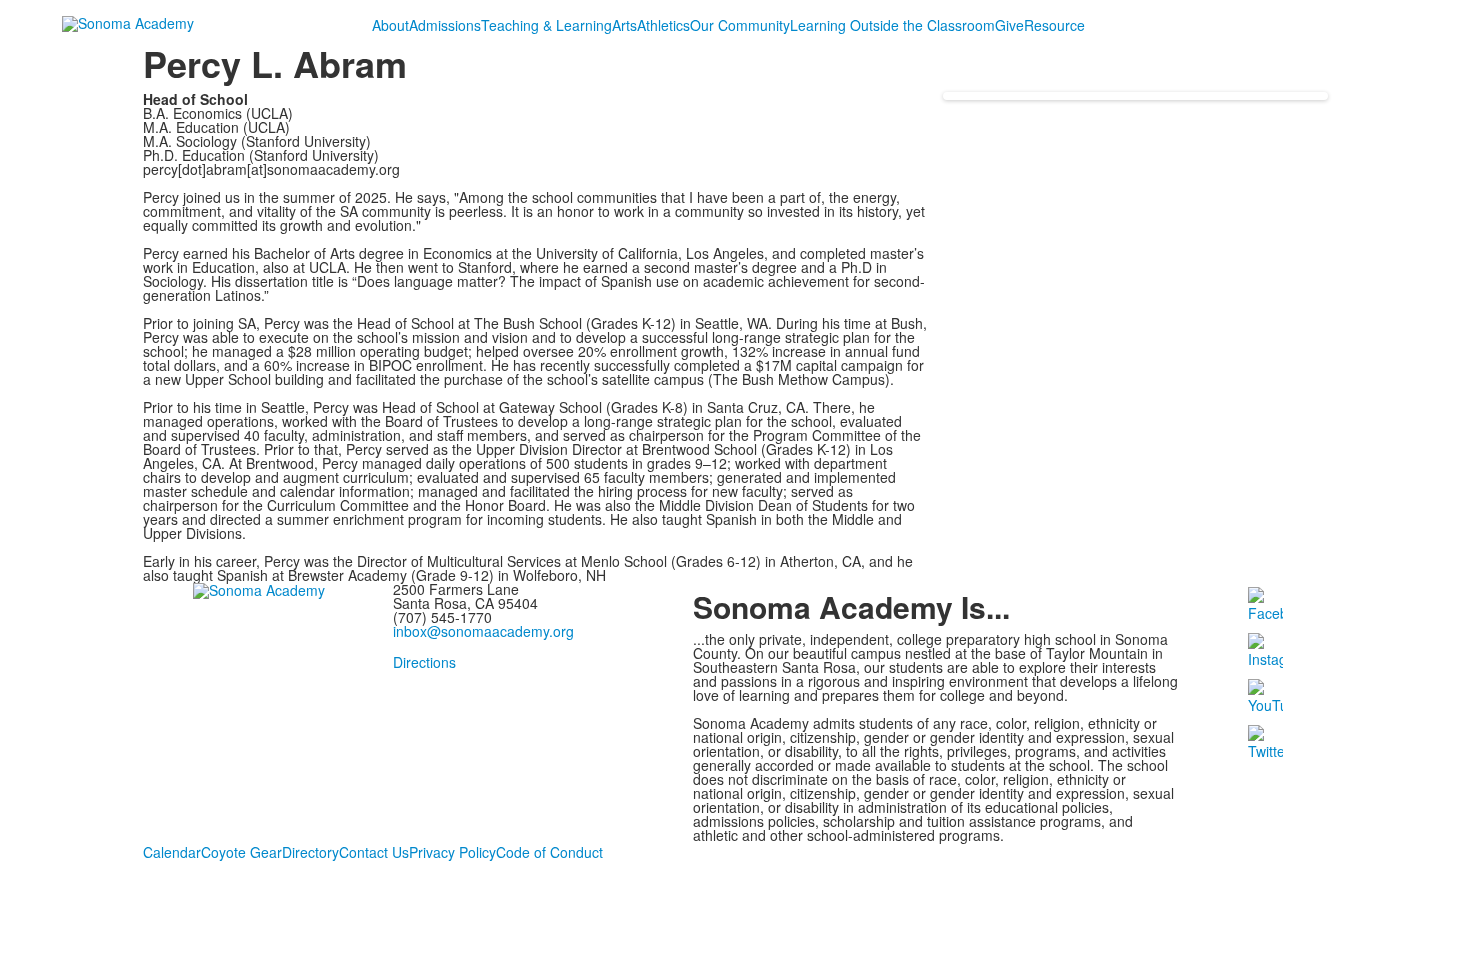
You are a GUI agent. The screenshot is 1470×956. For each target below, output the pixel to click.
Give (1009, 25)
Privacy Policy (452, 852)
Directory (310, 852)
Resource (1054, 25)
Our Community (740, 25)
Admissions (445, 25)
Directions (424, 662)
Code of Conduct (549, 852)
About (390, 25)
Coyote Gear (241, 852)
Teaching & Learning (546, 25)
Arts (624, 25)
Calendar (172, 852)
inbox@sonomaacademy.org (483, 631)
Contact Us (374, 852)
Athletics (663, 25)
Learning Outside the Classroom (892, 25)
